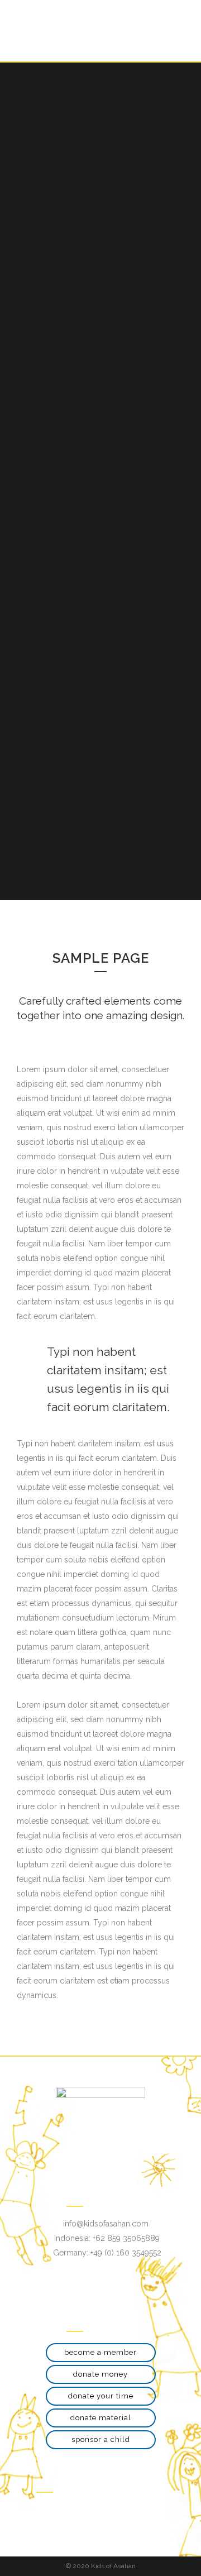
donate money (100, 2374)
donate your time (101, 2396)
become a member (100, 2352)
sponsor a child (101, 2439)
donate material (101, 2418)
